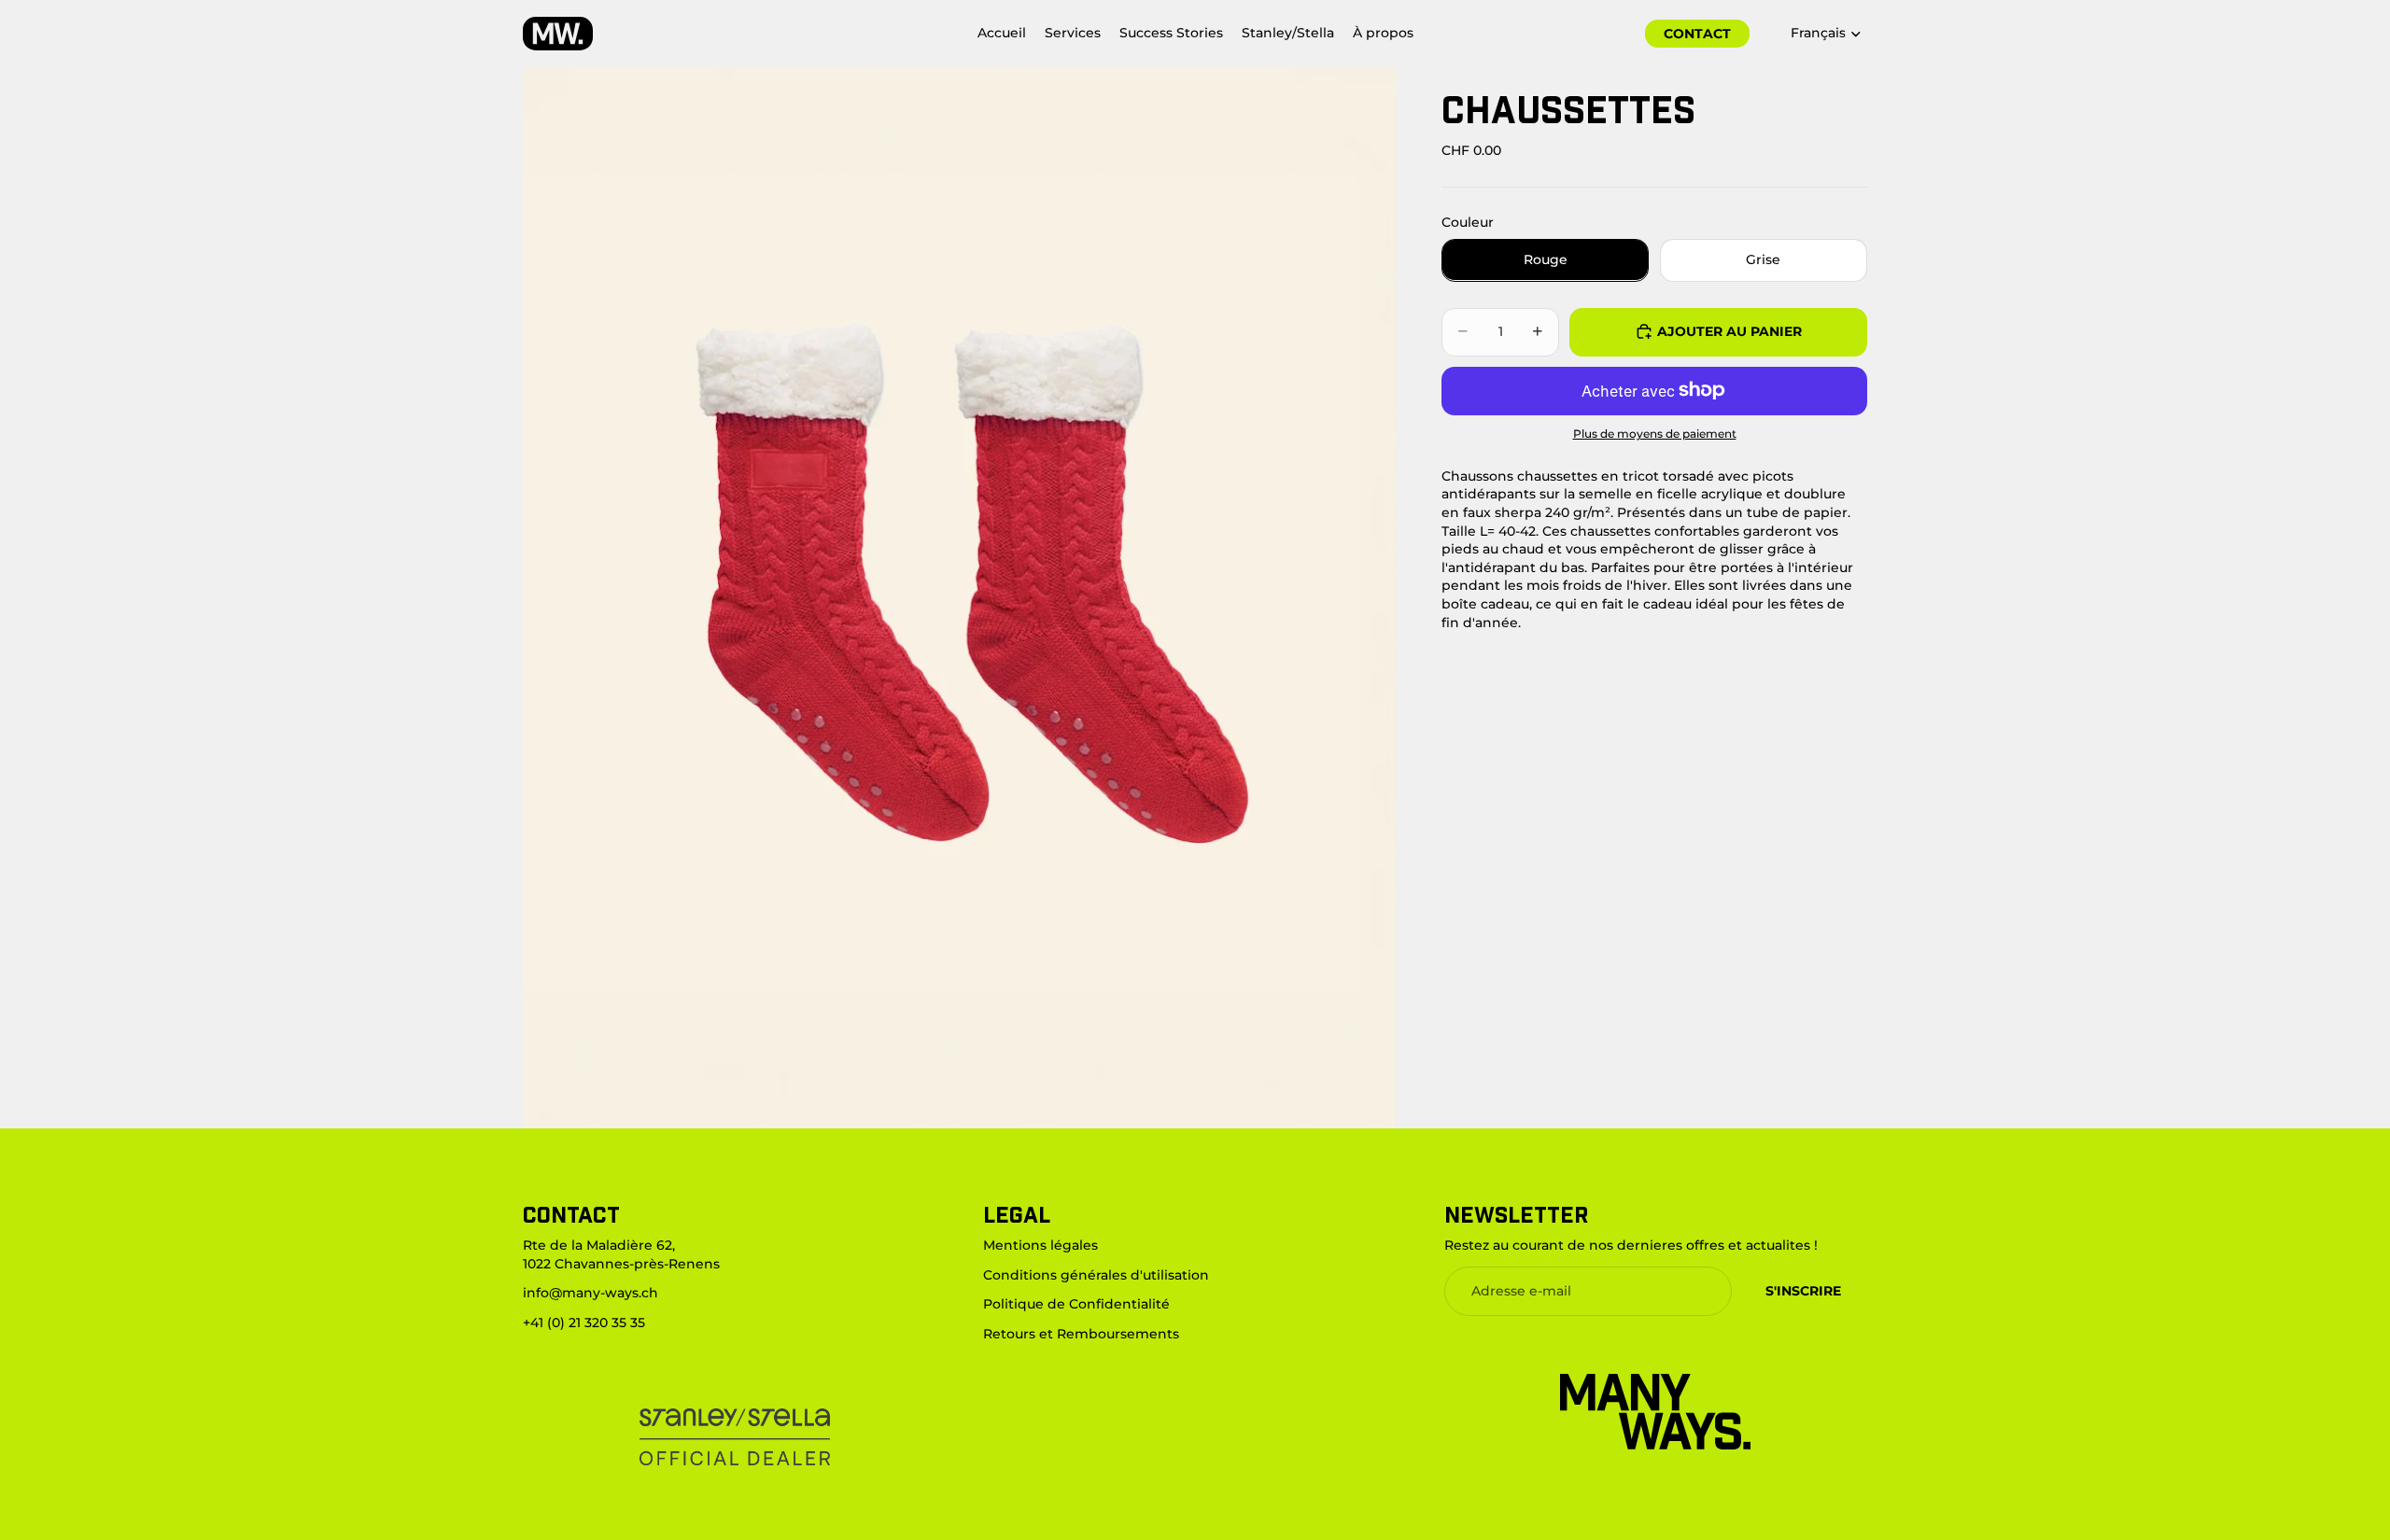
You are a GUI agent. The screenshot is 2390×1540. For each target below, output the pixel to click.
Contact (1697, 34)
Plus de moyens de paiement (1655, 433)
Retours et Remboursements (1081, 1334)
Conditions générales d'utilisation (1096, 1275)
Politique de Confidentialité (1076, 1305)
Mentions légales (1040, 1245)
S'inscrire (1803, 1291)
